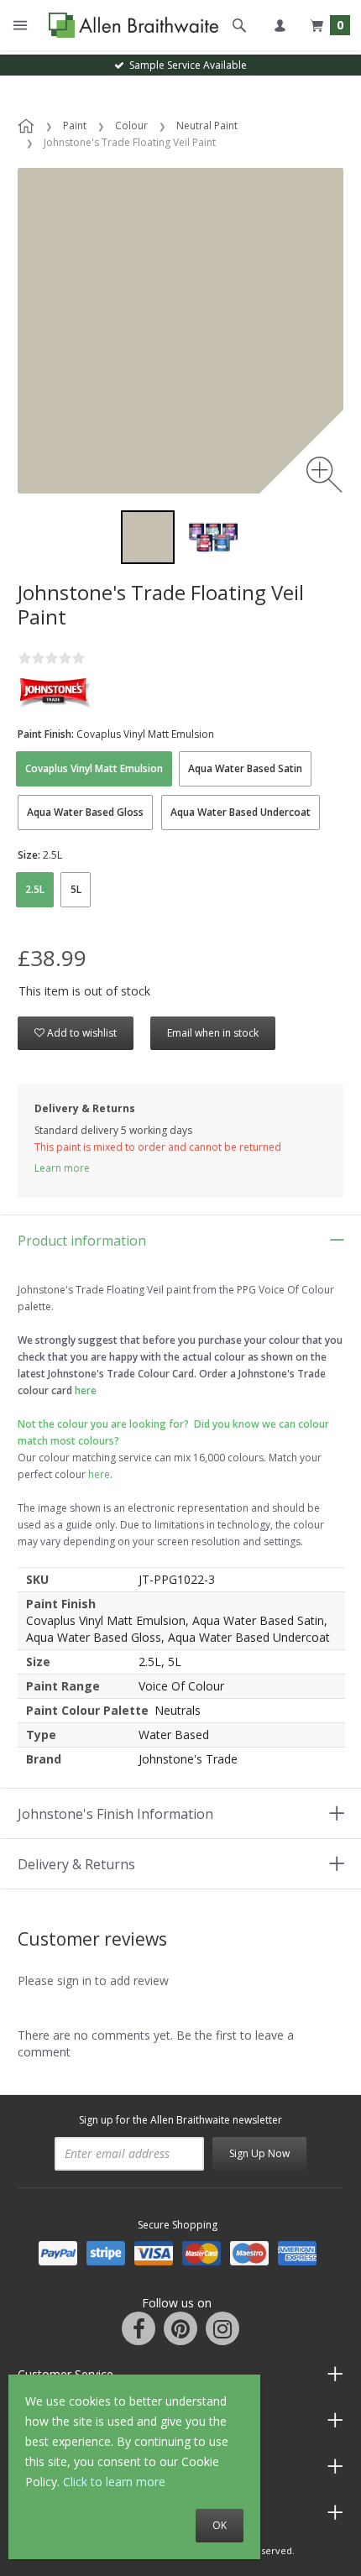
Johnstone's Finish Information (115, 1814)
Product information (82, 1241)
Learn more (62, 1168)
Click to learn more (114, 2482)
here (99, 1474)
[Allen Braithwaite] (130, 26)
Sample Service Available (186, 65)
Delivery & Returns (76, 1864)
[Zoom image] (324, 475)
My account (280, 25)
